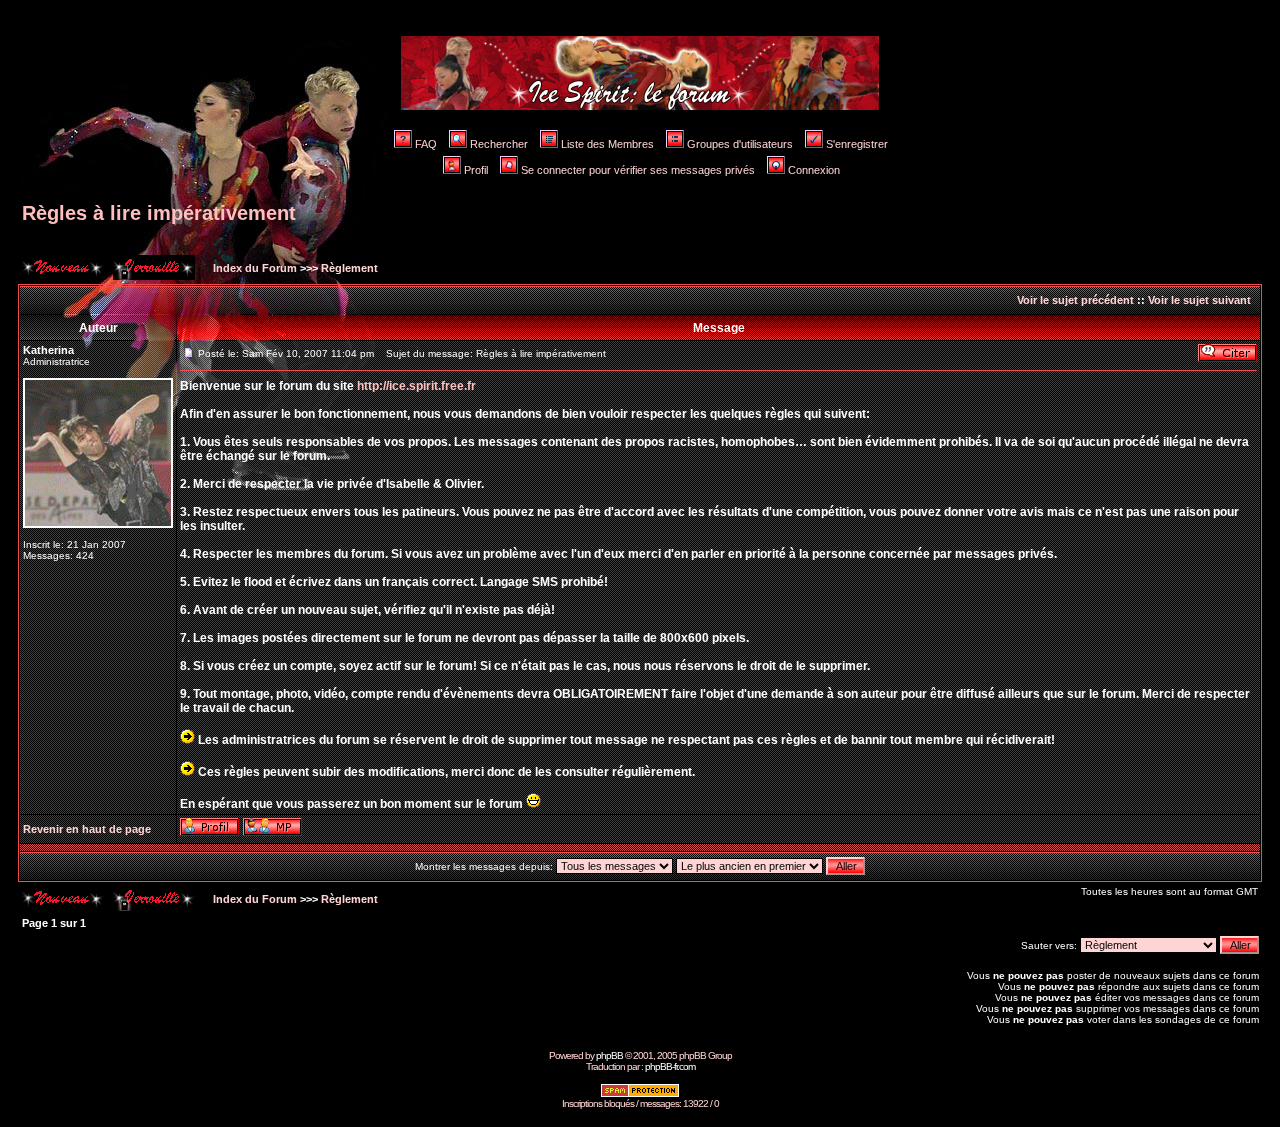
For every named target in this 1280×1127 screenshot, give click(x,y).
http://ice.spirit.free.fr (416, 386)
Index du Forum (253, 268)
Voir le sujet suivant (1199, 300)
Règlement (349, 268)
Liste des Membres (607, 144)
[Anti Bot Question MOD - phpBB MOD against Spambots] (640, 1094)
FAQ (426, 144)
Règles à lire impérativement (159, 213)
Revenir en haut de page (87, 829)
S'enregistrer (857, 144)
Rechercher (499, 144)
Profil (476, 170)
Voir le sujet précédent (1075, 300)
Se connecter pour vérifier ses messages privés (638, 170)
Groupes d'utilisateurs (740, 144)
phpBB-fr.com (670, 1066)
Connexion (814, 170)
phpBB (609, 1055)
